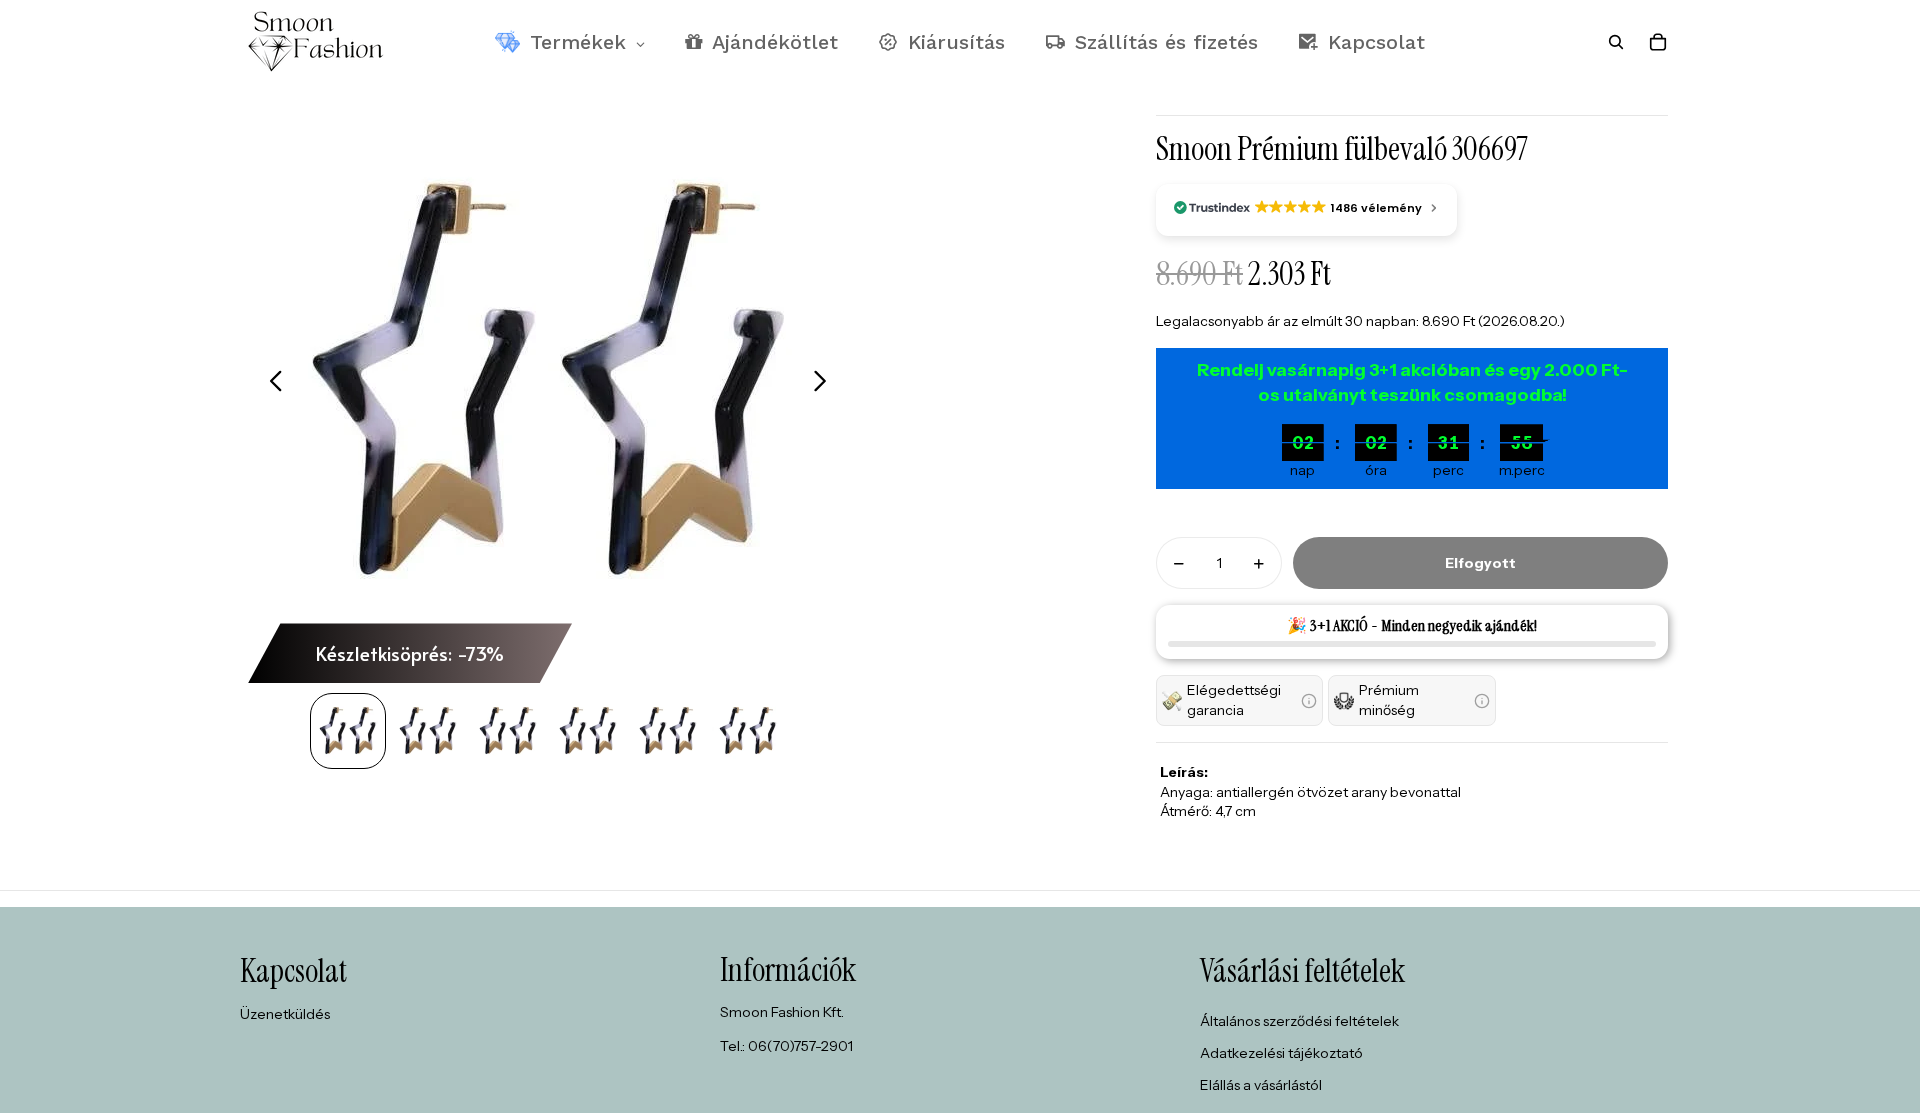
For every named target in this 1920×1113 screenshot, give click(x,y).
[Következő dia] (825, 383)
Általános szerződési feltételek (1299, 1021)
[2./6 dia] (428, 731)
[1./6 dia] (348, 731)
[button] (1239, 700)
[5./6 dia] (668, 731)
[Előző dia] (270, 383)
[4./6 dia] (588, 731)
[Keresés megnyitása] (1616, 42)
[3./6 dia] (508, 731)
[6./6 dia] (748, 731)
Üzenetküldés (285, 1014)
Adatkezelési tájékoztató (1281, 1053)
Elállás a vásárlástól (1261, 1085)
